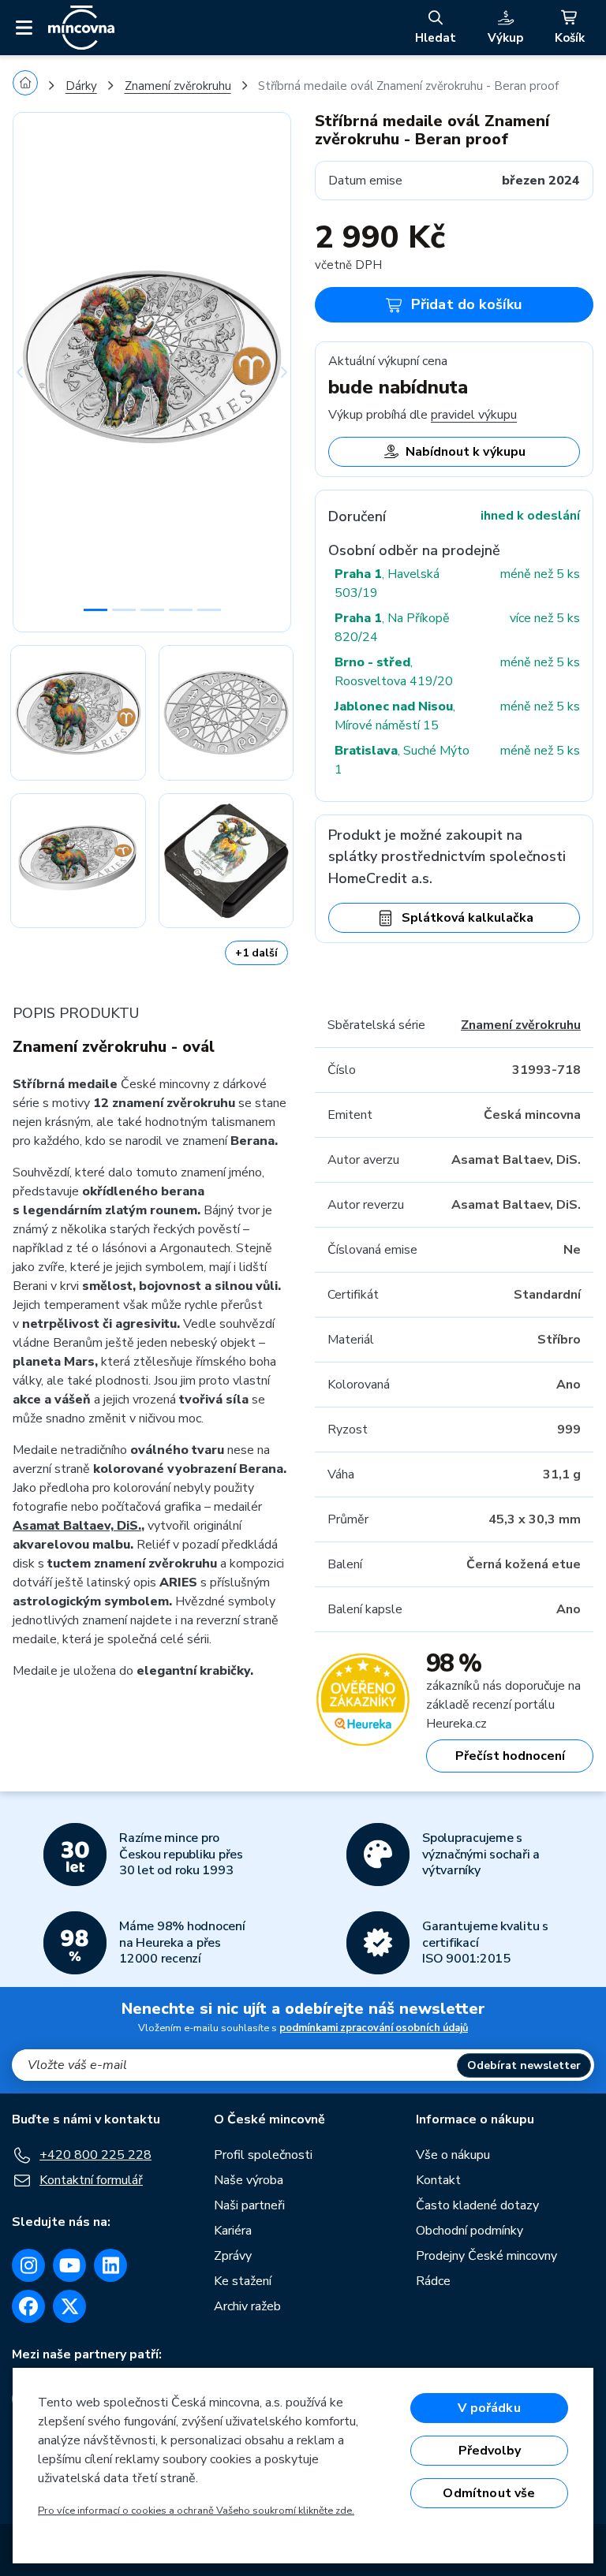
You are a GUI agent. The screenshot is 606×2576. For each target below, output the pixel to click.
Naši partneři (249, 2205)
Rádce (433, 2281)
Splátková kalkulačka (468, 918)
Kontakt (438, 2180)
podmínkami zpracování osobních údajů (374, 2028)
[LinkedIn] (110, 2265)
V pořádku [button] (489, 2408)
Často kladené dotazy (477, 2205)
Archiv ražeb (247, 2306)
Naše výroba (249, 2180)
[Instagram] (28, 2265)
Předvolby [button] (490, 2451)
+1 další (256, 953)
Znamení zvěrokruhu (178, 86)
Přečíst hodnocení (510, 1756)
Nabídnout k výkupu (466, 452)
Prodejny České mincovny (486, 2256)
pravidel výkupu (474, 415)
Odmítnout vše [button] (489, 2493)
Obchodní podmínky (469, 2231)
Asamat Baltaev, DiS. (77, 1526)
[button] (34, 372)
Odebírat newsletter (524, 2065)
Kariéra (233, 2231)
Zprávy (233, 2256)
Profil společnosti (263, 2155)
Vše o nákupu (453, 2155)
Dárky (81, 86)
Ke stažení (243, 2281)
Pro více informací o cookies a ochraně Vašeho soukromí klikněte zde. (196, 2511)
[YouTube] (69, 2265)
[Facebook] (28, 2306)
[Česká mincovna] (81, 28)
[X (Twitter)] (69, 2306)
